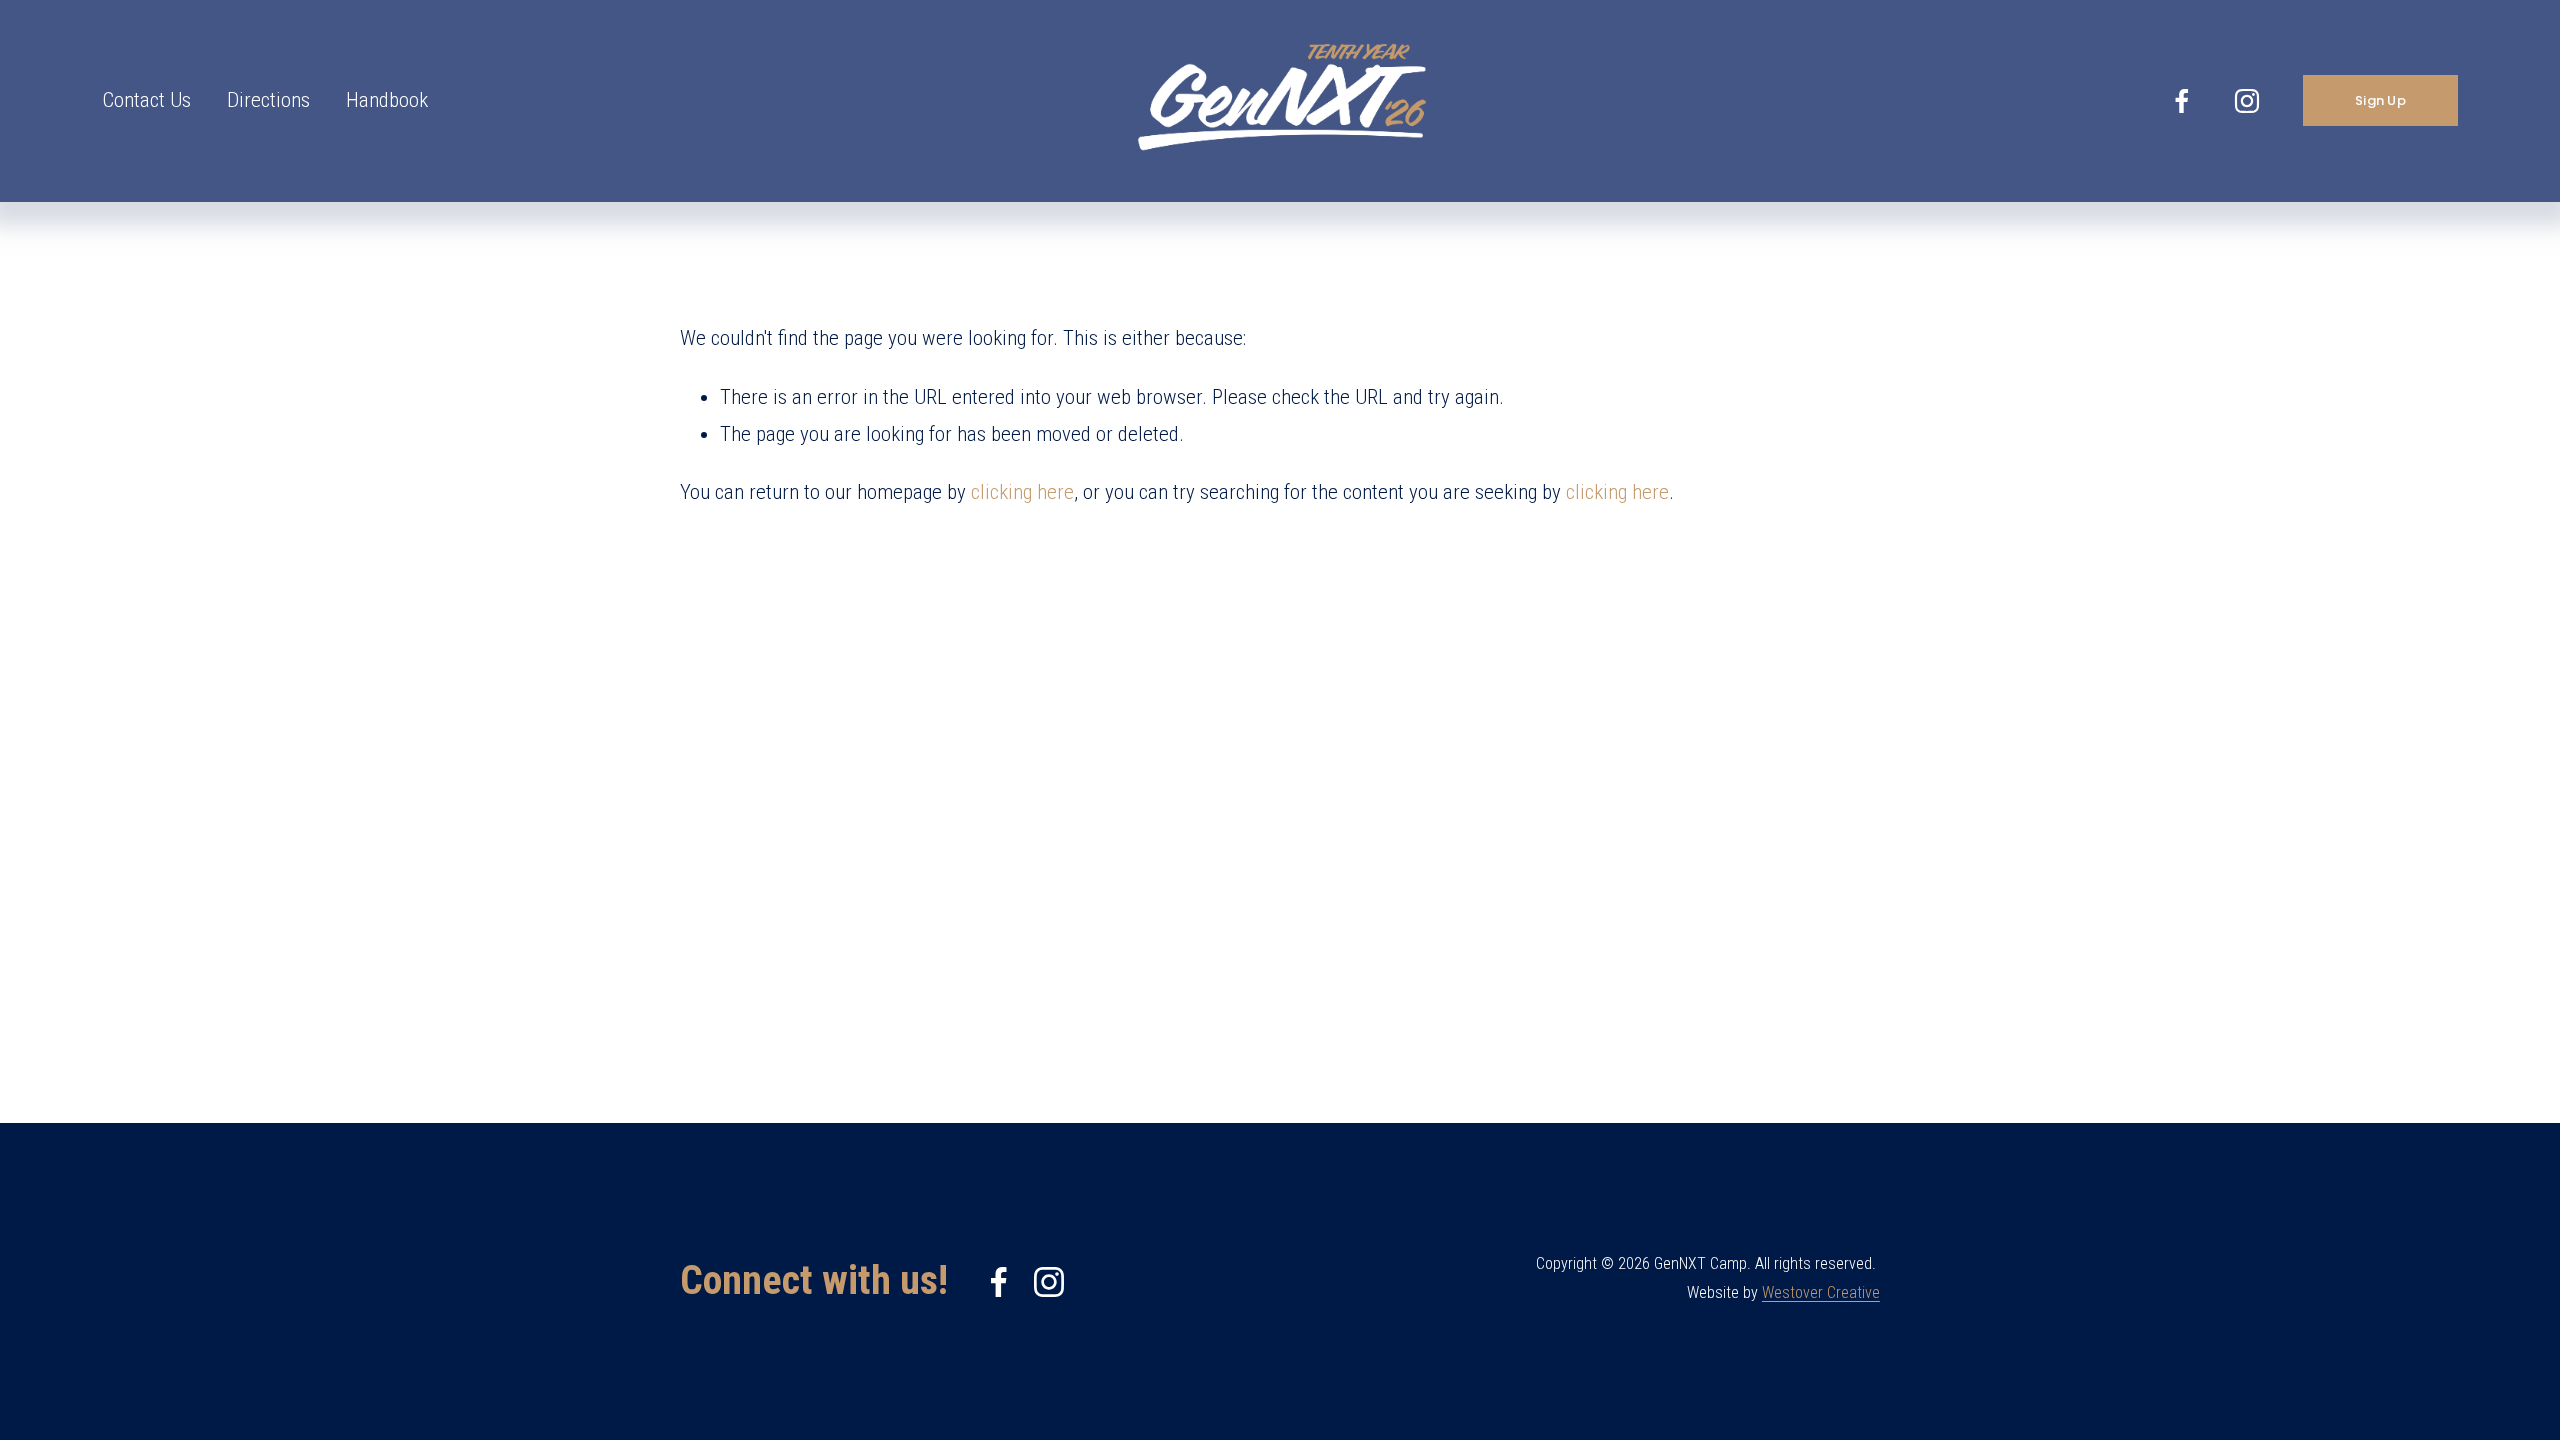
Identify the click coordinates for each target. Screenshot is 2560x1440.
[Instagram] (2247, 101)
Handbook (387, 100)
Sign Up (2380, 100)
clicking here (1022, 492)
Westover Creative (1821, 1292)
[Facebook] (2182, 101)
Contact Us (146, 100)
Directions (268, 100)
